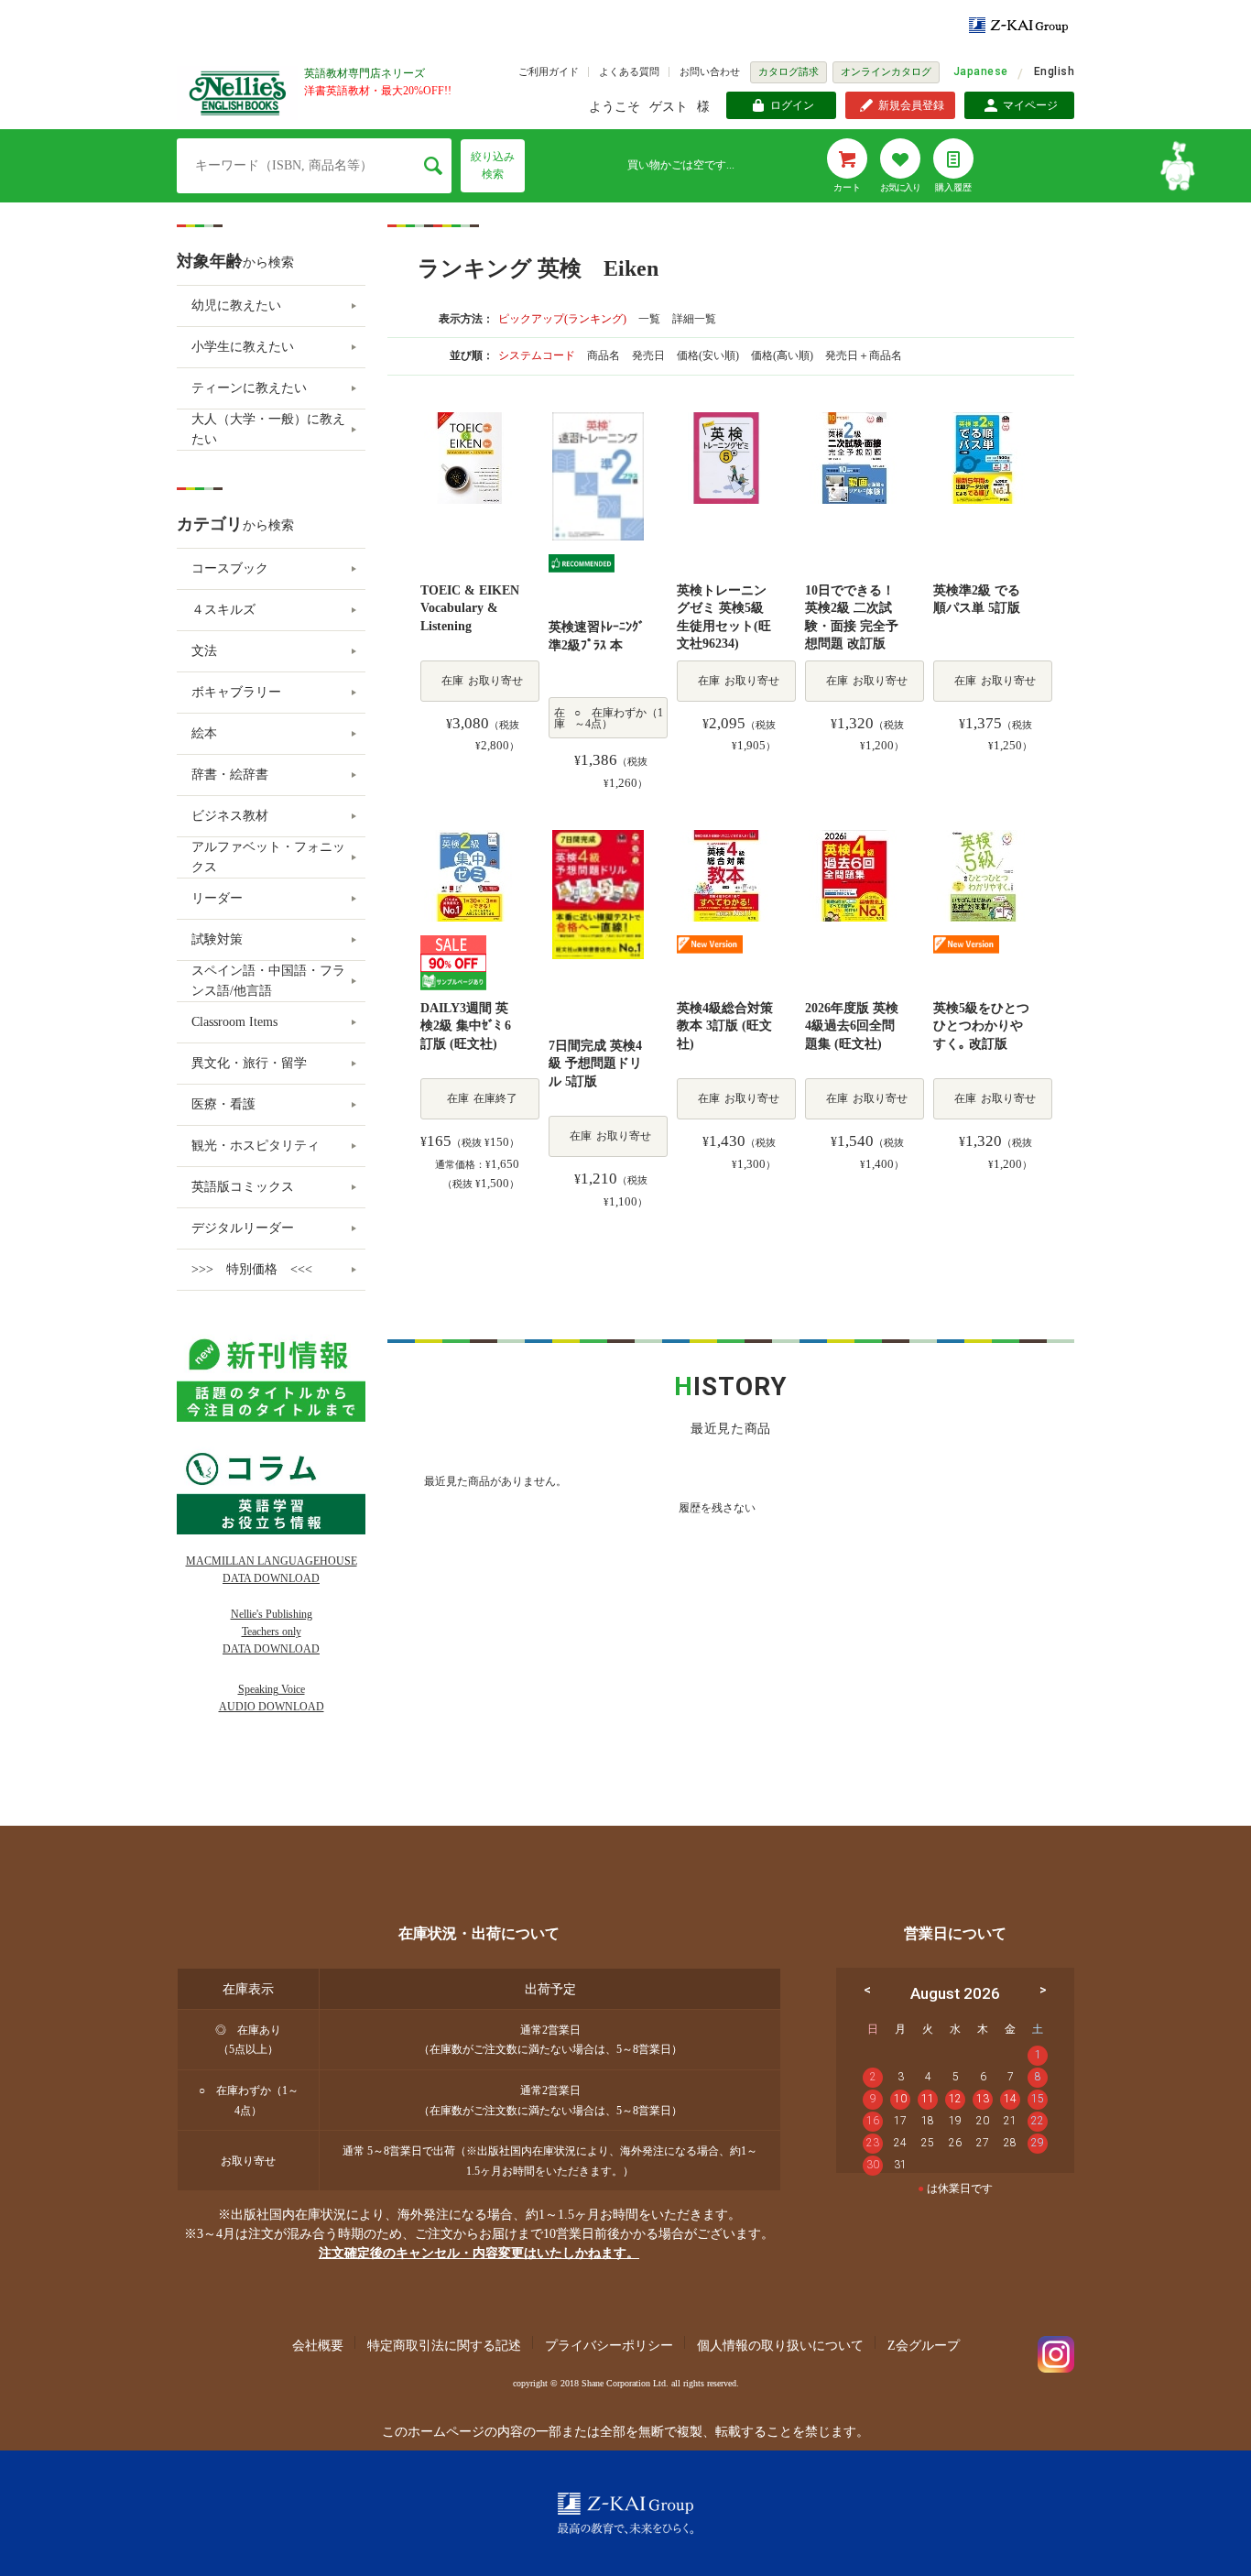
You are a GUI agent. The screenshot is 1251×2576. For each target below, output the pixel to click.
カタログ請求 (789, 71)
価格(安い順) (709, 355)
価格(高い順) (783, 355)
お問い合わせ (710, 71)
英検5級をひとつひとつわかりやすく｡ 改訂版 (981, 1026)
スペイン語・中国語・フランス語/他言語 (268, 981)
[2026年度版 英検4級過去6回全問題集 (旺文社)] (854, 874)
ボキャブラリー (236, 692)
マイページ (1030, 105)
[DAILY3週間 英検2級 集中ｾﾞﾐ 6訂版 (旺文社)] (470, 874)
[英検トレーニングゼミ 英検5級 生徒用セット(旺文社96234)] (726, 457)
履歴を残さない (717, 1508)
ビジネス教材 (230, 816)
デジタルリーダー (243, 1228)
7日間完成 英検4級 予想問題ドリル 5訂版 (595, 1064)
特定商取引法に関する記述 (444, 2346)
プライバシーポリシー (609, 2346)
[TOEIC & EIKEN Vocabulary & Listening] (470, 457)
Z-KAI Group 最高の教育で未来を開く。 (625, 2513)
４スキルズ (223, 610)
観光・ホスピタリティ (256, 1146)
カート (847, 187)
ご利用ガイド (549, 71)
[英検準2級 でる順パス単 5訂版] (983, 457)
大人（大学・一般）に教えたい (268, 429)
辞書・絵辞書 (230, 775)
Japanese (981, 71)
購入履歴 (953, 187)
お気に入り (900, 187)
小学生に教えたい (243, 347)
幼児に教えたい (236, 306)
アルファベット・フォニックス (268, 857)
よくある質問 (629, 71)
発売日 (650, 355)
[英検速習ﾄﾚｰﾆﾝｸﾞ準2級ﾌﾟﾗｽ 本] (598, 475)
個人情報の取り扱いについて (780, 2346)
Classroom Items (234, 1022)
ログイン (792, 105)
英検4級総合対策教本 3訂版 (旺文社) (725, 1026)
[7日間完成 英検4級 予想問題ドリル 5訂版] (598, 893)
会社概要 (318, 2346)
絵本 (204, 733)
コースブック (230, 568)
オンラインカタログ (886, 71)
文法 (204, 651)
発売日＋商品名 (864, 355)
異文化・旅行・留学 (249, 1063)
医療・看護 (223, 1104)
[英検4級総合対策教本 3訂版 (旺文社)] (726, 874)
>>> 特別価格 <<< (252, 1269)
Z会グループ (924, 2346)
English (1054, 71)
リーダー (217, 898)
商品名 (605, 355)
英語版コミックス (243, 1187)
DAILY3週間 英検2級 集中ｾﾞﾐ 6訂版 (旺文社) (466, 1026)
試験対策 (217, 939)
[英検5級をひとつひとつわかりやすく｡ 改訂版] (983, 874)
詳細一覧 (694, 319)
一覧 (649, 319)
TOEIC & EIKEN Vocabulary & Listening (470, 608)
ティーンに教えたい (249, 388)
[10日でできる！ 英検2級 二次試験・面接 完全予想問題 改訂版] (854, 457)
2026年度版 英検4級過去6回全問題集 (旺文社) (852, 1026)
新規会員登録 (911, 105)
